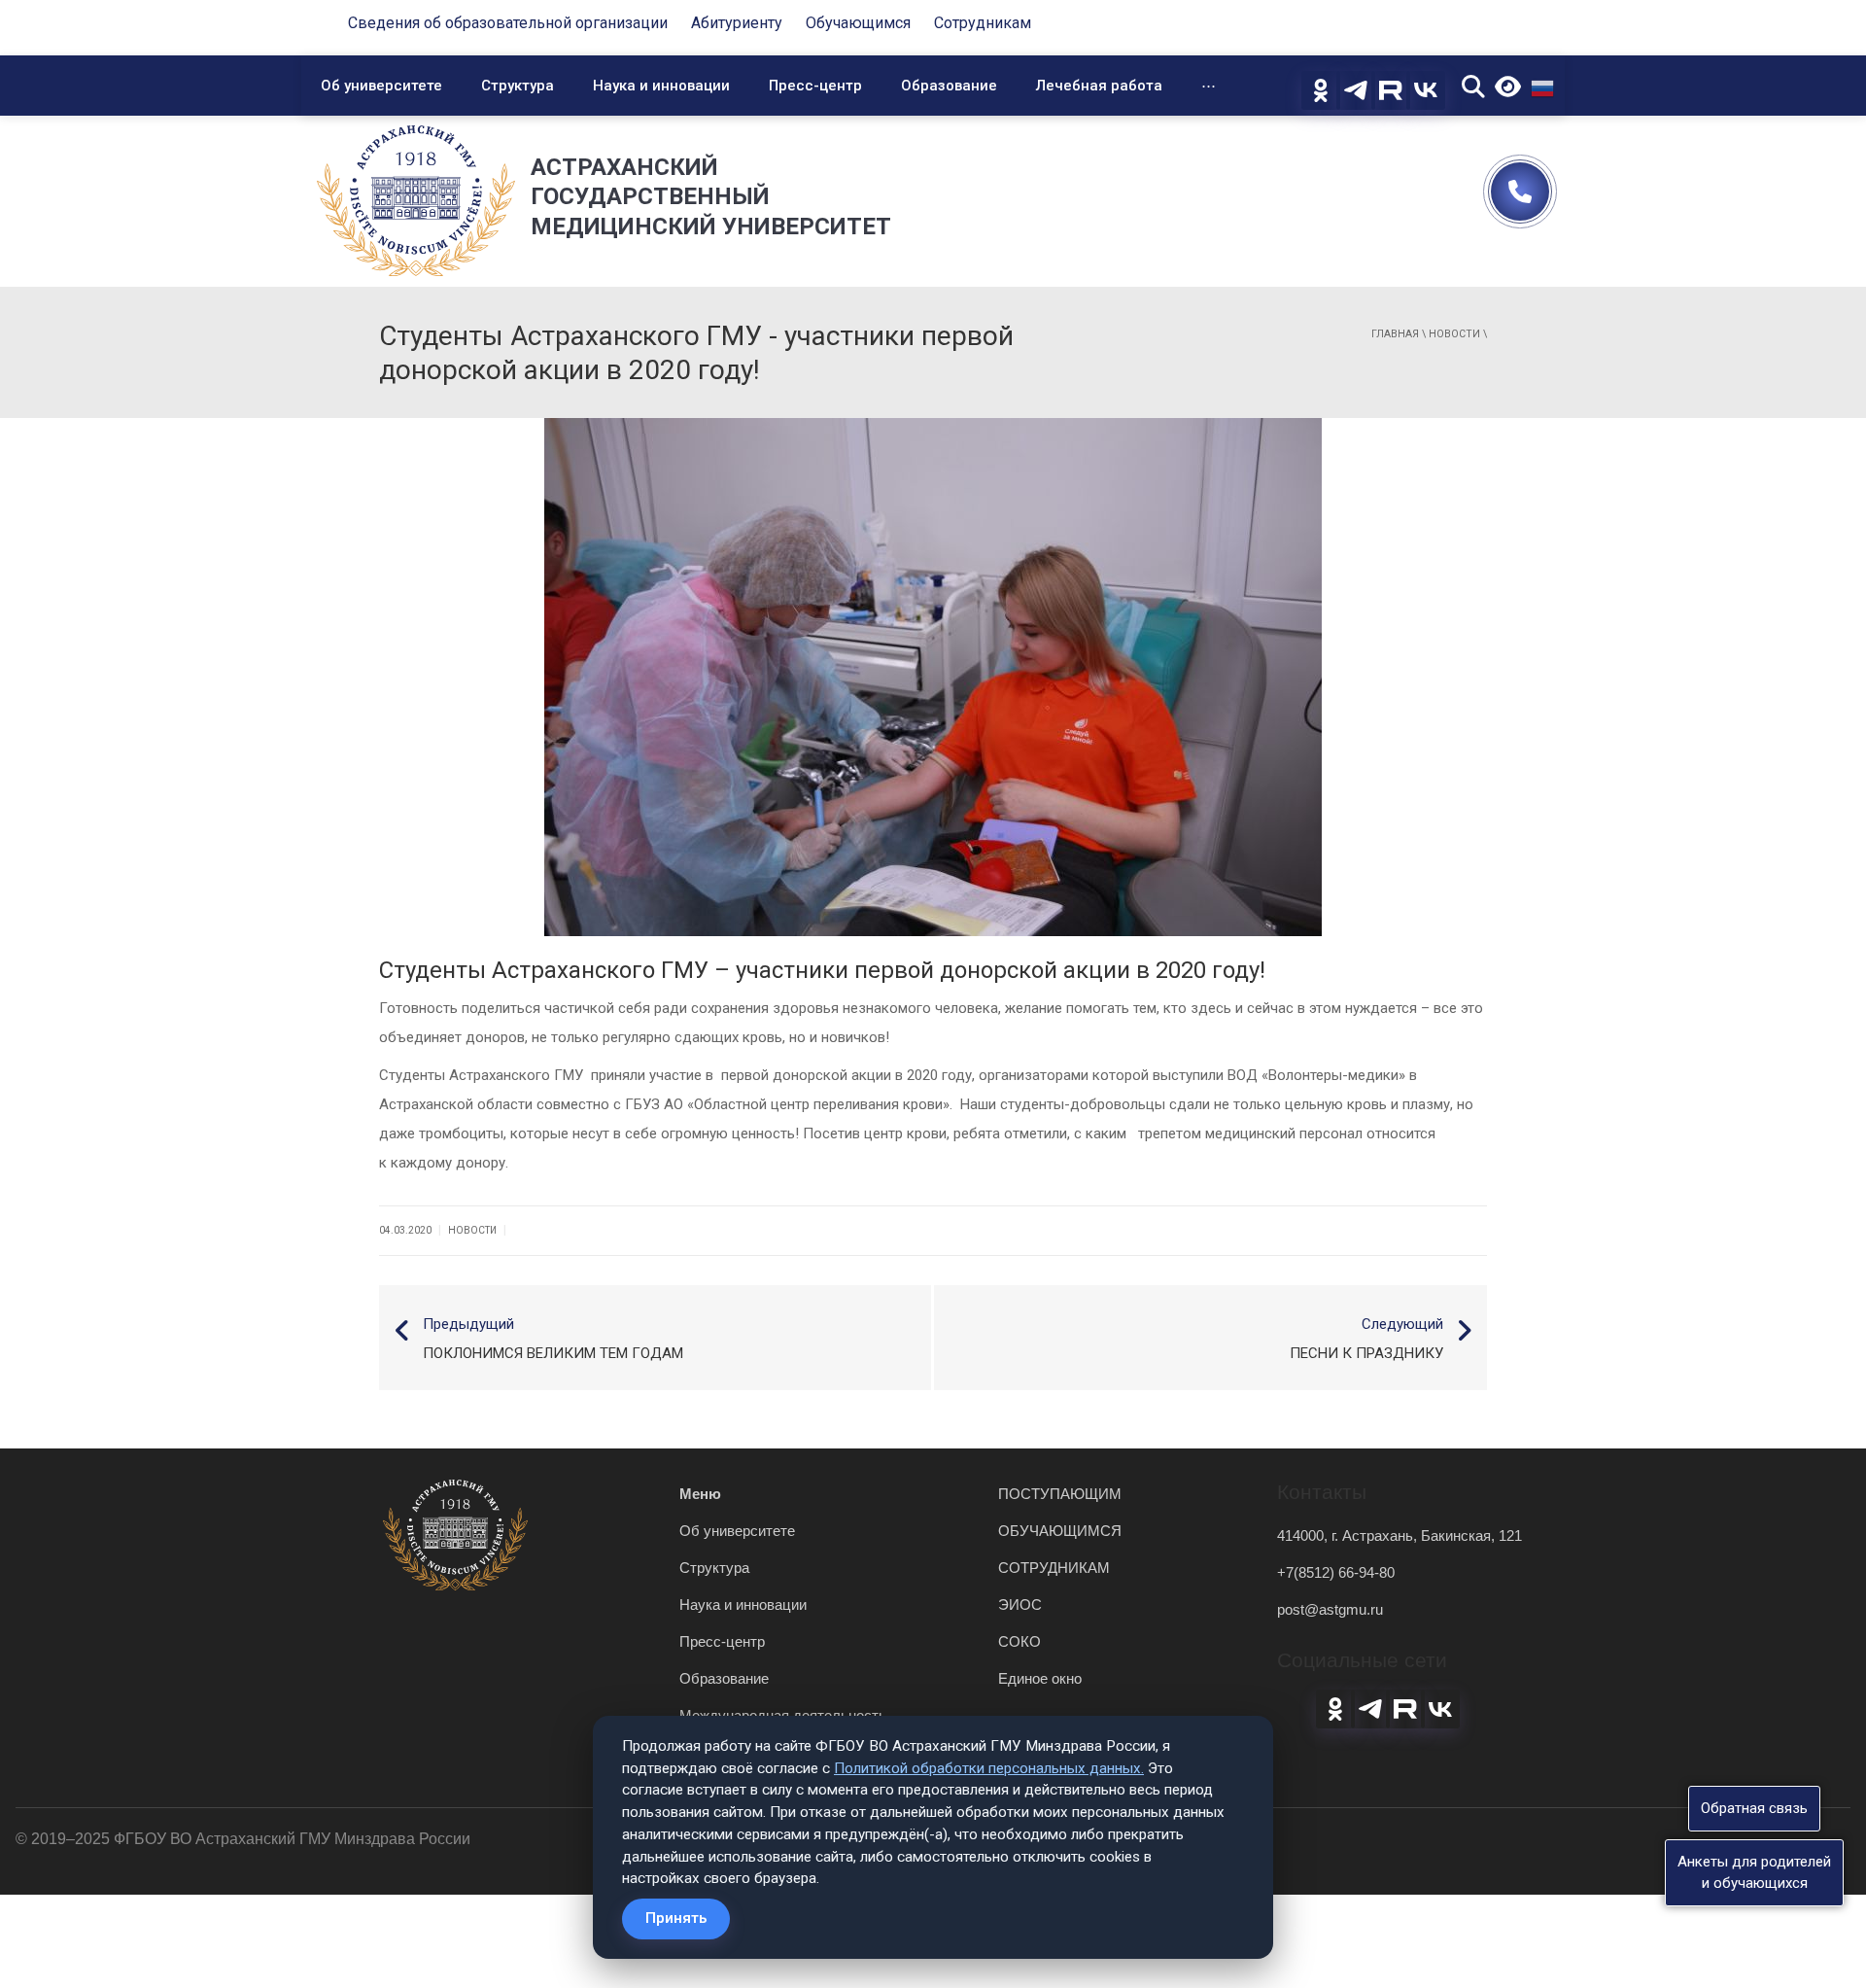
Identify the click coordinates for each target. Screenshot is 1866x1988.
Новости (1454, 334)
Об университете (381, 86)
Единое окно (1040, 1678)
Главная (1395, 334)
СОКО (1019, 1641)
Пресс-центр (815, 86)
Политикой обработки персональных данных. (989, 1768)
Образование (949, 86)
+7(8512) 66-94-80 (1336, 1572)
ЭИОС (1020, 1604)
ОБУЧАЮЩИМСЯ (1060, 1531)
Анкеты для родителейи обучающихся (1754, 1872)
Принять (676, 1918)
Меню (700, 1494)
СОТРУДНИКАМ (1054, 1568)
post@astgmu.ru (1330, 1609)
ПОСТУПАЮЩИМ (1060, 1494)
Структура (518, 86)
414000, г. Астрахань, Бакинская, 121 (1399, 1535)
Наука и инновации (661, 86)
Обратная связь (1754, 1808)
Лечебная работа (1099, 86)
